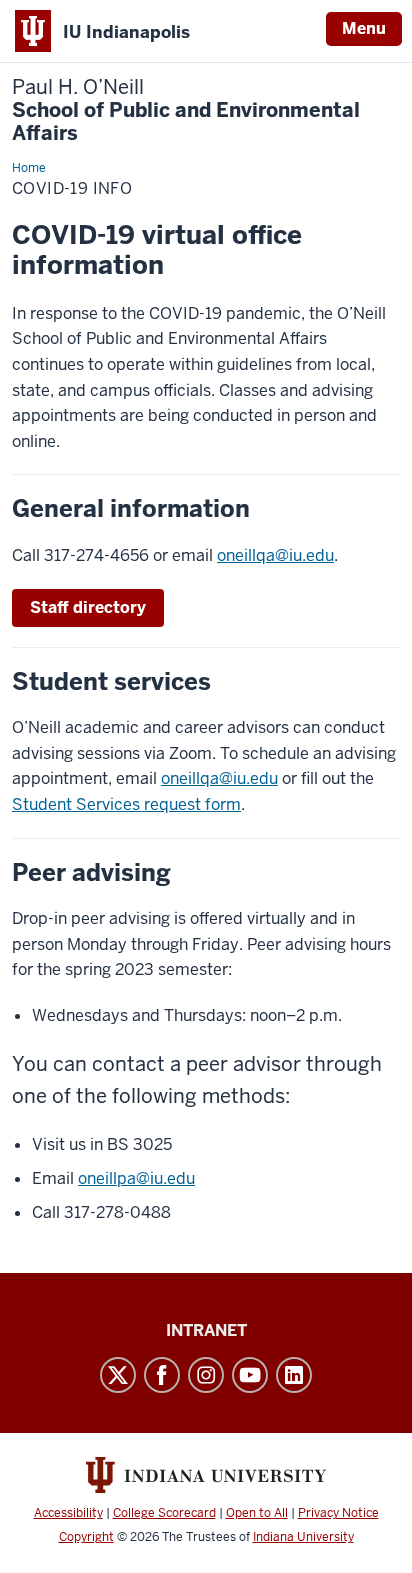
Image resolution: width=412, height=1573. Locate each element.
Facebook (162, 1375)
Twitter (118, 1375)
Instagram (206, 1375)
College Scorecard (164, 1513)
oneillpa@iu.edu (136, 1178)
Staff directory (88, 607)
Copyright (86, 1537)
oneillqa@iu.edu (275, 555)
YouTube (250, 1375)
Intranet (206, 1330)
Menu (364, 28)
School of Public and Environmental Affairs (186, 110)
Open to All (257, 1513)
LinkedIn (294, 1375)
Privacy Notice (338, 1513)
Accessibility (68, 1513)
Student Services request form (126, 804)
